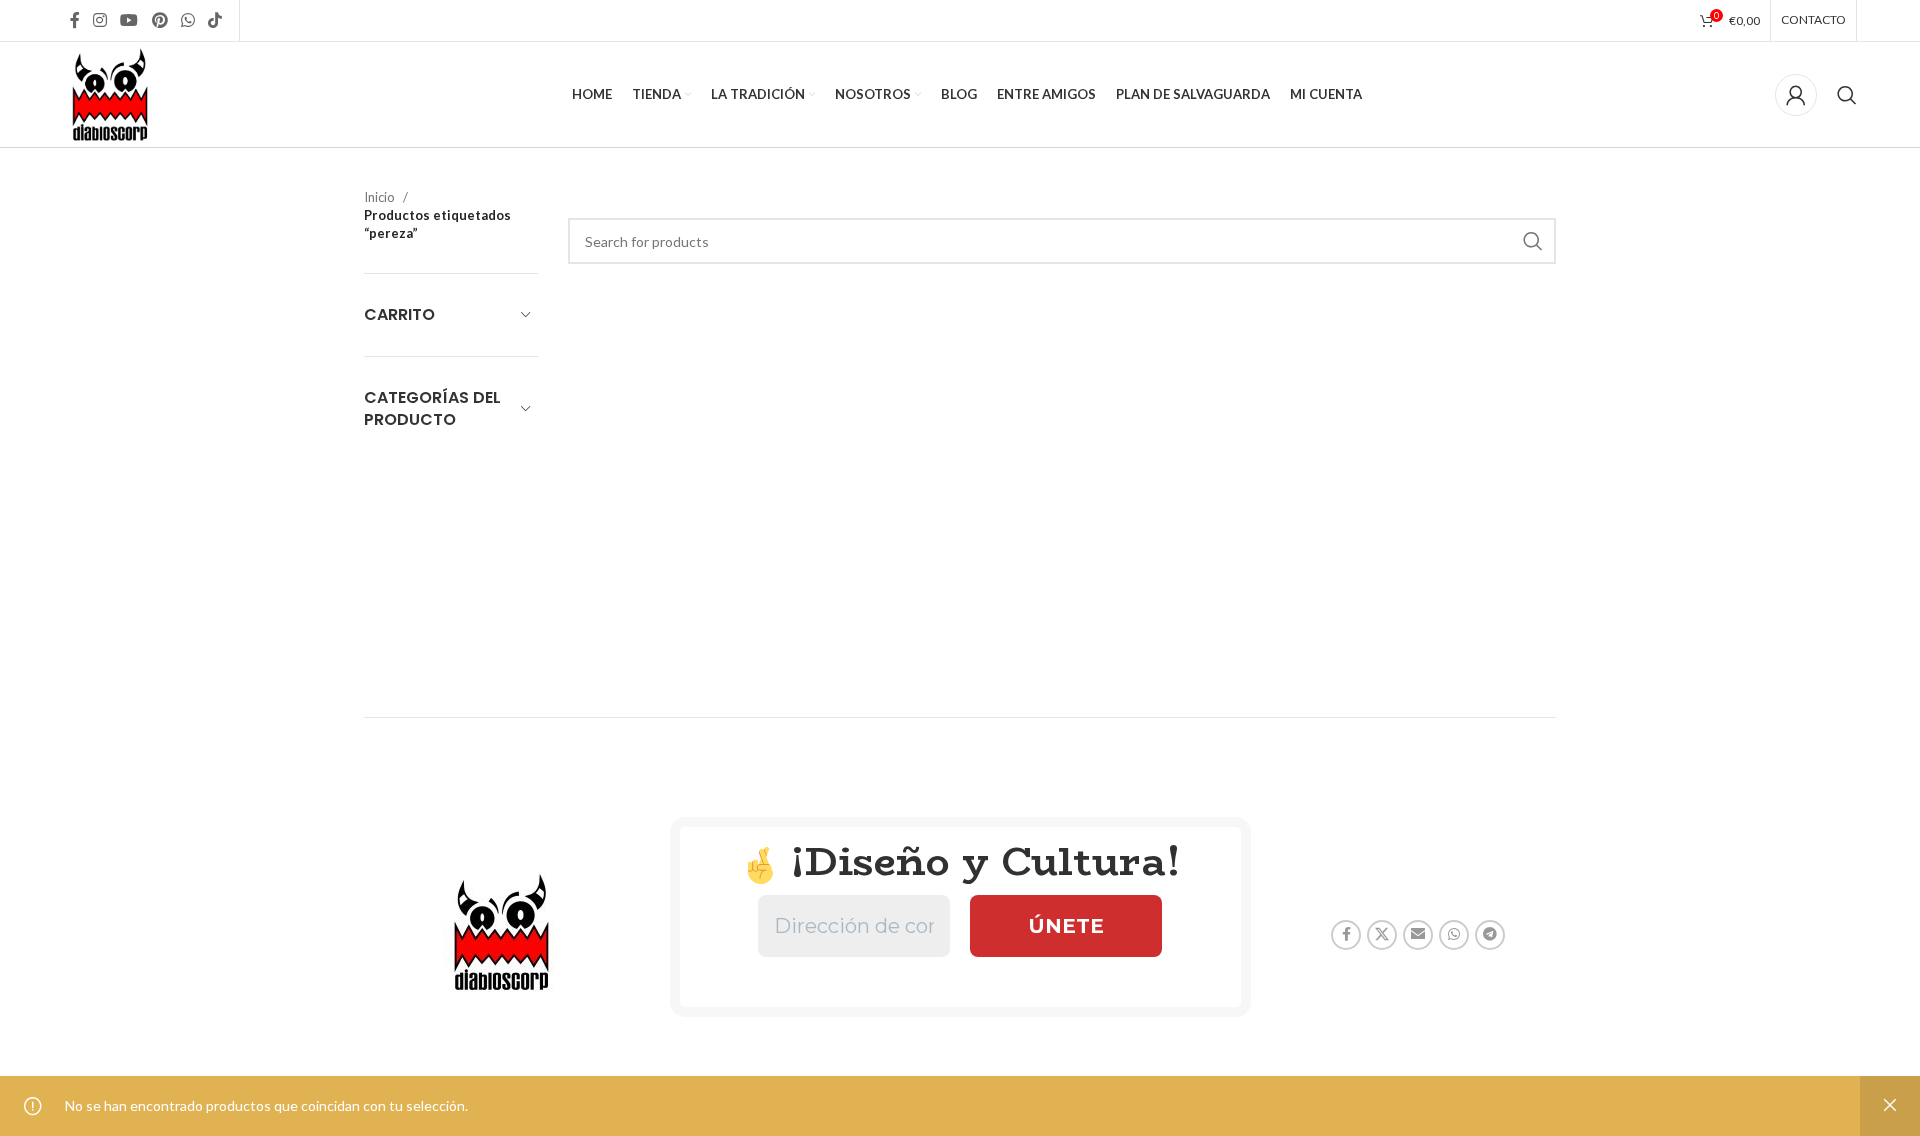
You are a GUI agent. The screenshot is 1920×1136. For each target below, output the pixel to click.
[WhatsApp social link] (187, 20)
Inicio (379, 197)
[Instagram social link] (99, 20)
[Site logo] (110, 92)
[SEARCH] (1533, 241)
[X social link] (1382, 935)
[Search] (1847, 95)
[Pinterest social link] (159, 20)
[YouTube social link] (129, 20)
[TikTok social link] (215, 20)
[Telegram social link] (1490, 935)
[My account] (1796, 95)
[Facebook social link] (74, 20)
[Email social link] (1418, 935)
